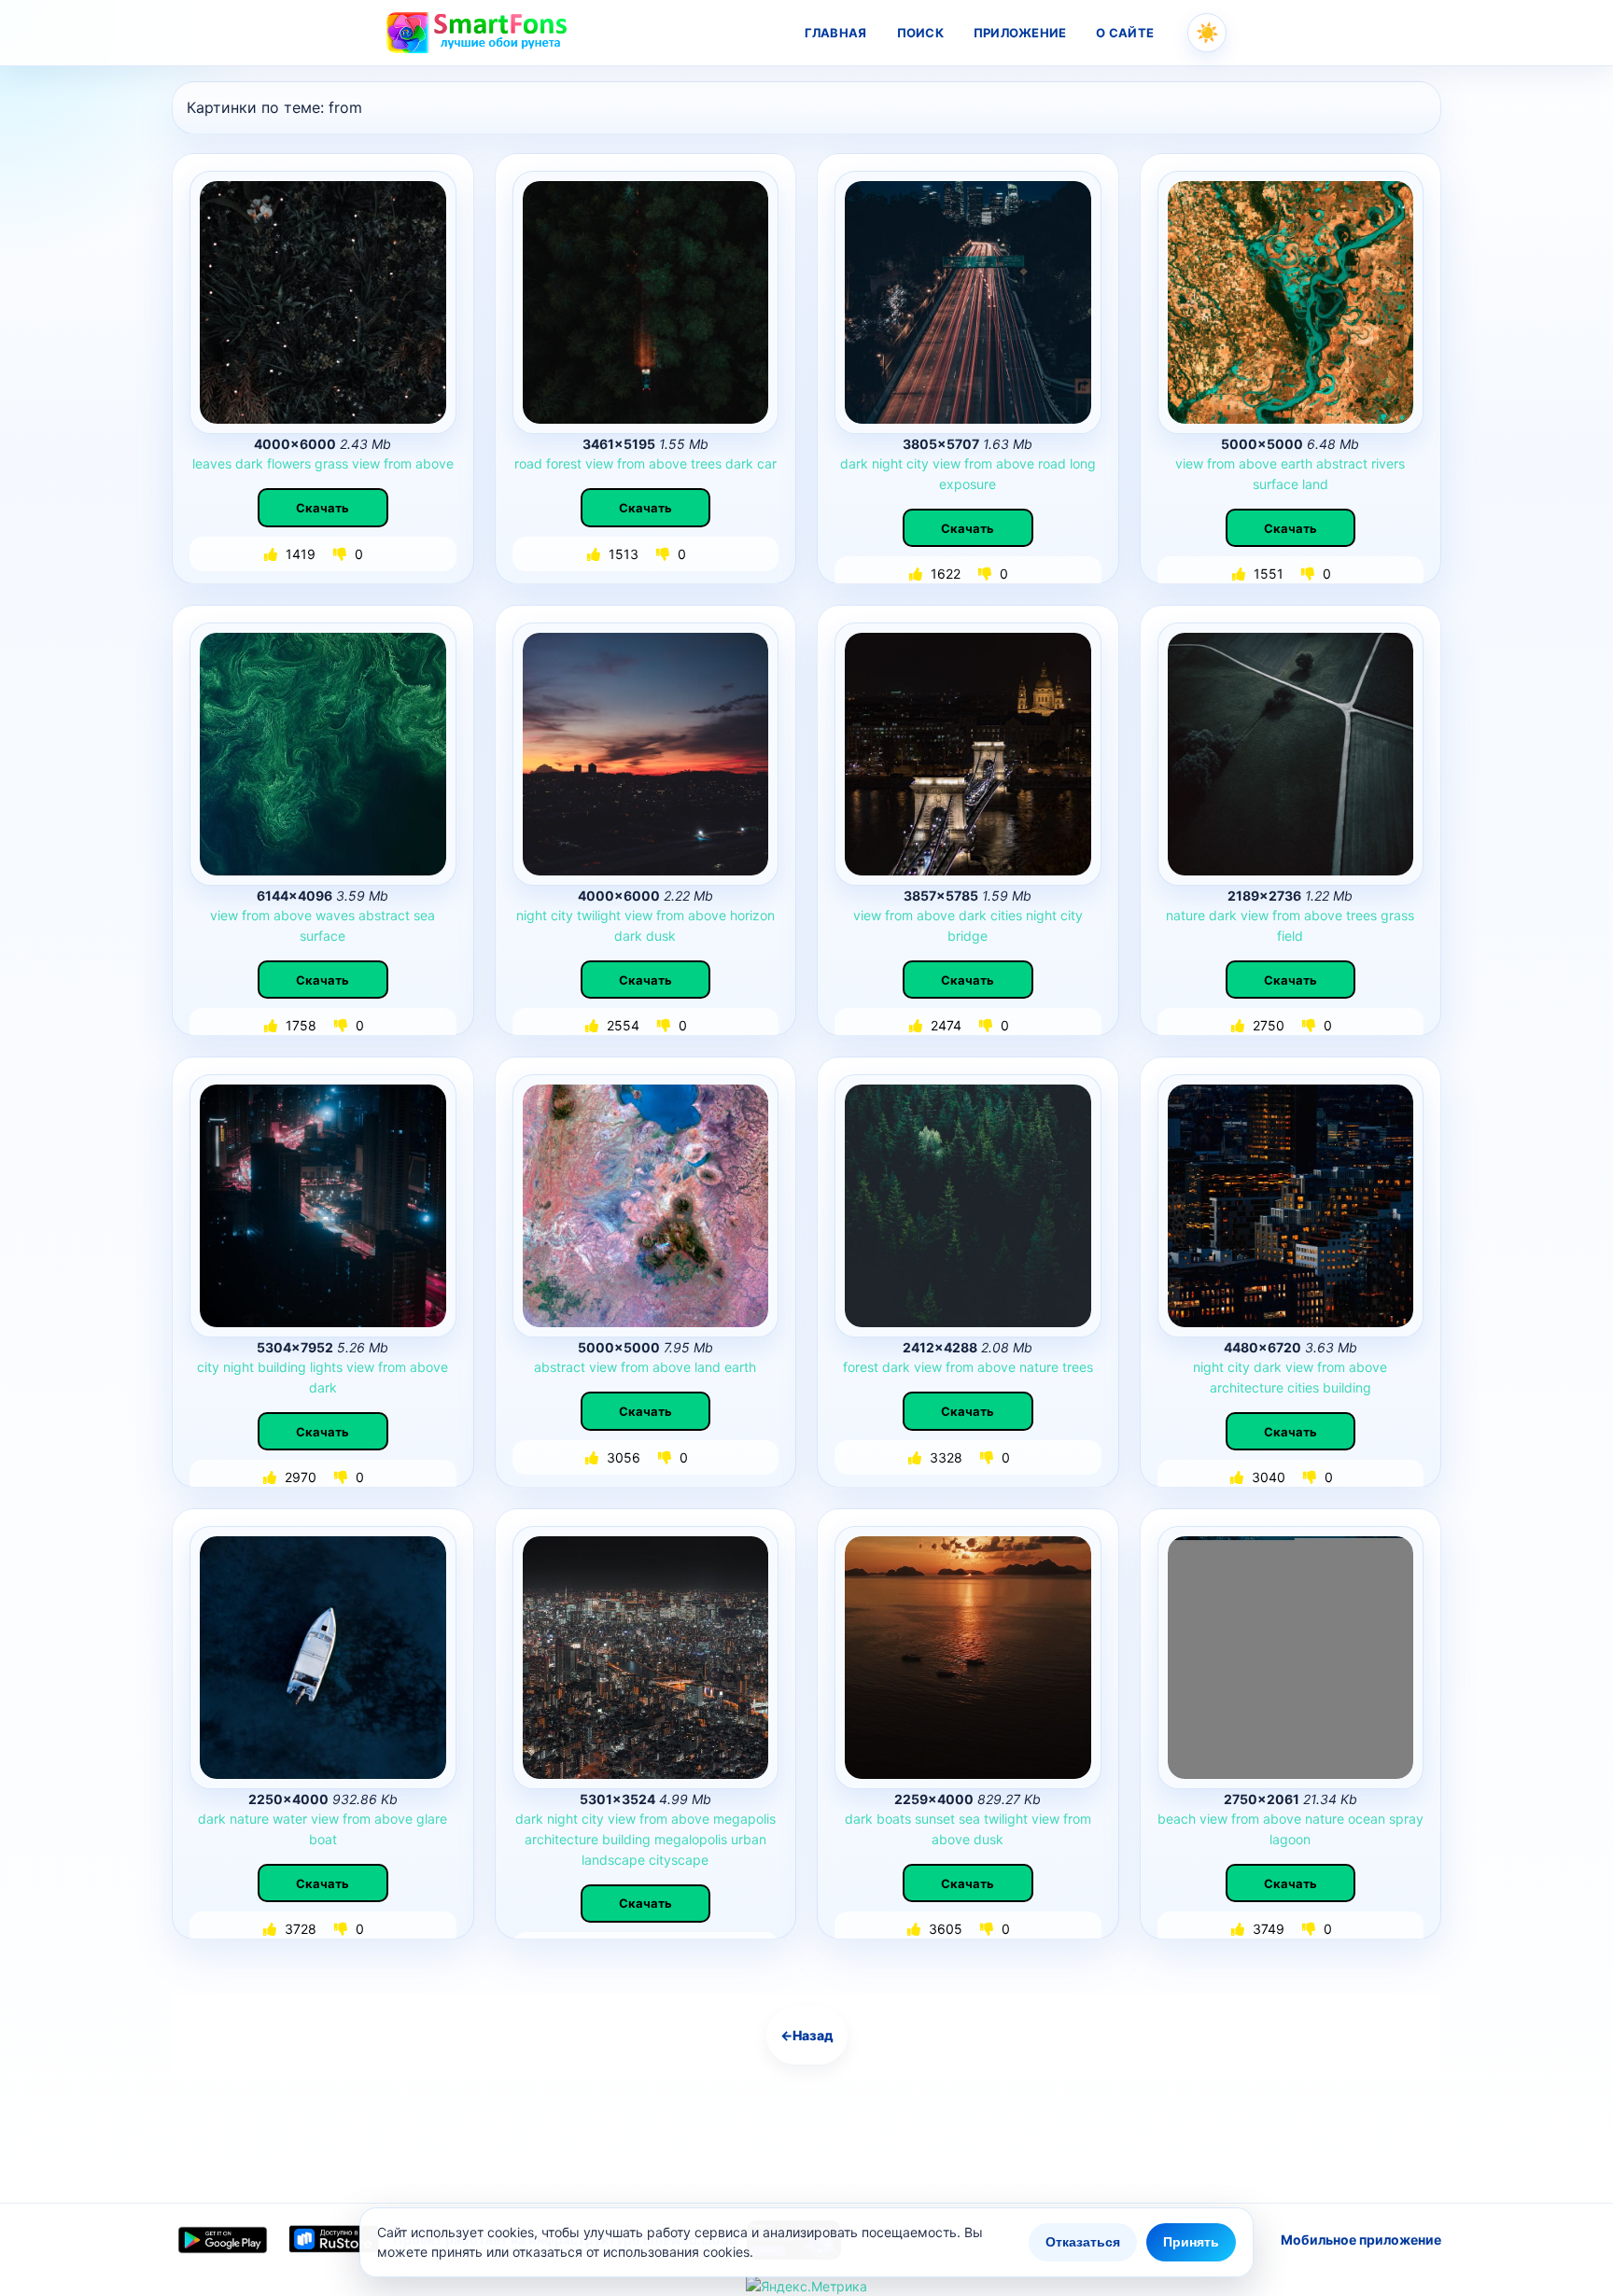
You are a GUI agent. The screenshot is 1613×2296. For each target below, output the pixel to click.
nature (1185, 915)
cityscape (679, 1860)
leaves (212, 463)
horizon (752, 915)
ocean (1367, 1819)
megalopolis (691, 1839)
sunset (935, 1819)
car (767, 463)
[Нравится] (273, 554)
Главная (836, 33)
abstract (1342, 463)
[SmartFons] (478, 33)
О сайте (1125, 33)
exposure (968, 484)
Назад (807, 2035)
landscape (613, 1860)
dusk (661, 936)
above (435, 463)
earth (1297, 463)
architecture (1247, 1387)
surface (1276, 484)
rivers (1388, 463)
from (398, 463)
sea (424, 915)
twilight (599, 915)
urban (749, 1839)
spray (1406, 1819)
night (887, 463)
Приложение (1020, 33)
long (1083, 463)
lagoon (1290, 1839)
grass (331, 463)
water (290, 1819)
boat (323, 1839)
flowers (289, 463)
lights (326, 1367)
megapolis (744, 1819)
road (528, 463)
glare (432, 1819)
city (918, 463)
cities (1006, 915)
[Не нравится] (342, 554)
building (282, 1367)
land (1315, 484)
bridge (968, 936)
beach (1177, 1819)
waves (335, 915)
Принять (1191, 2242)
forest (564, 463)
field (1290, 936)
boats (894, 1819)
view (366, 463)
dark (249, 463)
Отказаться (1083, 2242)
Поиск (920, 33)
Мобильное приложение (1361, 2240)
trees (706, 463)
